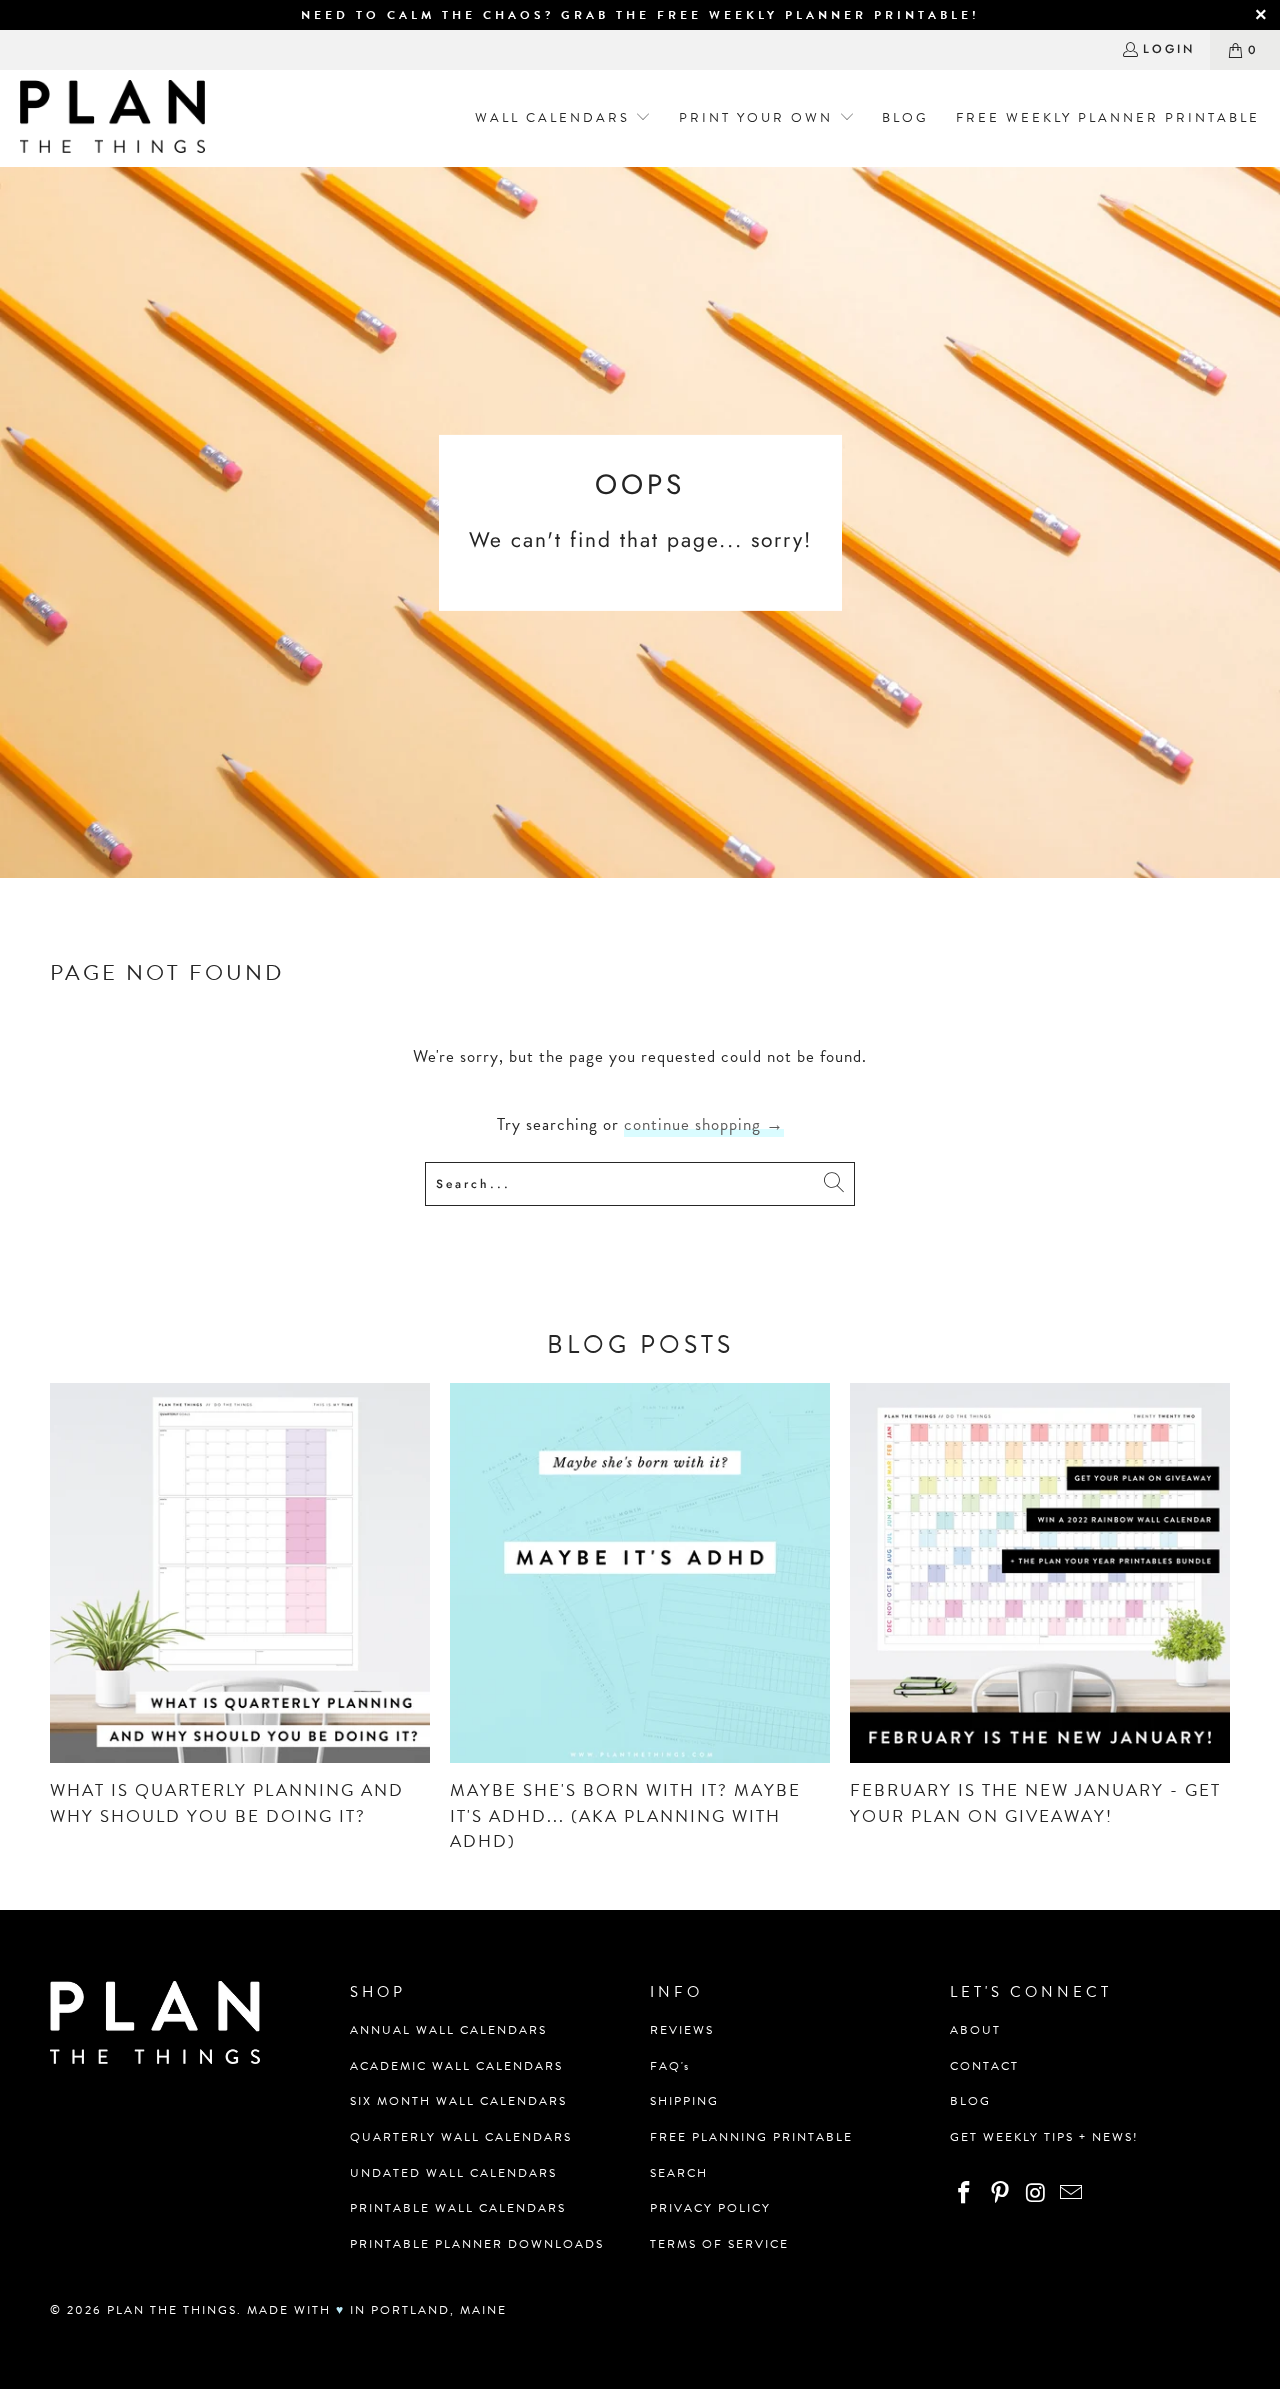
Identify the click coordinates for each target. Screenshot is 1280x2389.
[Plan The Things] (112, 118)
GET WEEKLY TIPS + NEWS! (1044, 2137)
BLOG (970, 2101)
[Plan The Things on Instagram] (1036, 2194)
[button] (556, 118)
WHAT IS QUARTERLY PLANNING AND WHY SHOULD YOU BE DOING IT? (227, 1803)
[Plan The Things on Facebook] (965, 2194)
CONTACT (984, 2066)
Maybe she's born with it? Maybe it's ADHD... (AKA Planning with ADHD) (625, 1816)
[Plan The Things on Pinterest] (1001, 2194)
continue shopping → (704, 1124)
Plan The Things (172, 2310)
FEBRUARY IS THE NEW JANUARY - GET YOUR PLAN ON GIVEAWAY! (1035, 1803)
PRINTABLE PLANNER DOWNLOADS (477, 2244)
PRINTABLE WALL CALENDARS (458, 2208)
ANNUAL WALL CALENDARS (448, 2030)
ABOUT (975, 2030)
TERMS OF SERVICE (719, 2244)
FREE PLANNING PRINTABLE (751, 2137)
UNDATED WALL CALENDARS (453, 2173)
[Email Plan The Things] (1072, 2194)
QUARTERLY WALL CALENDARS (461, 2137)
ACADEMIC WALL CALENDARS (456, 2066)
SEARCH (679, 2173)
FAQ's (670, 2066)
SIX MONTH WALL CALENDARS (458, 2101)
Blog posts (640, 1344)
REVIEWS (682, 2030)
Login (1169, 49)
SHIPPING (684, 2101)
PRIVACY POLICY (710, 2208)
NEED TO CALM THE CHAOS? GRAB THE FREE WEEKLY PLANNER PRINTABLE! (640, 15)
